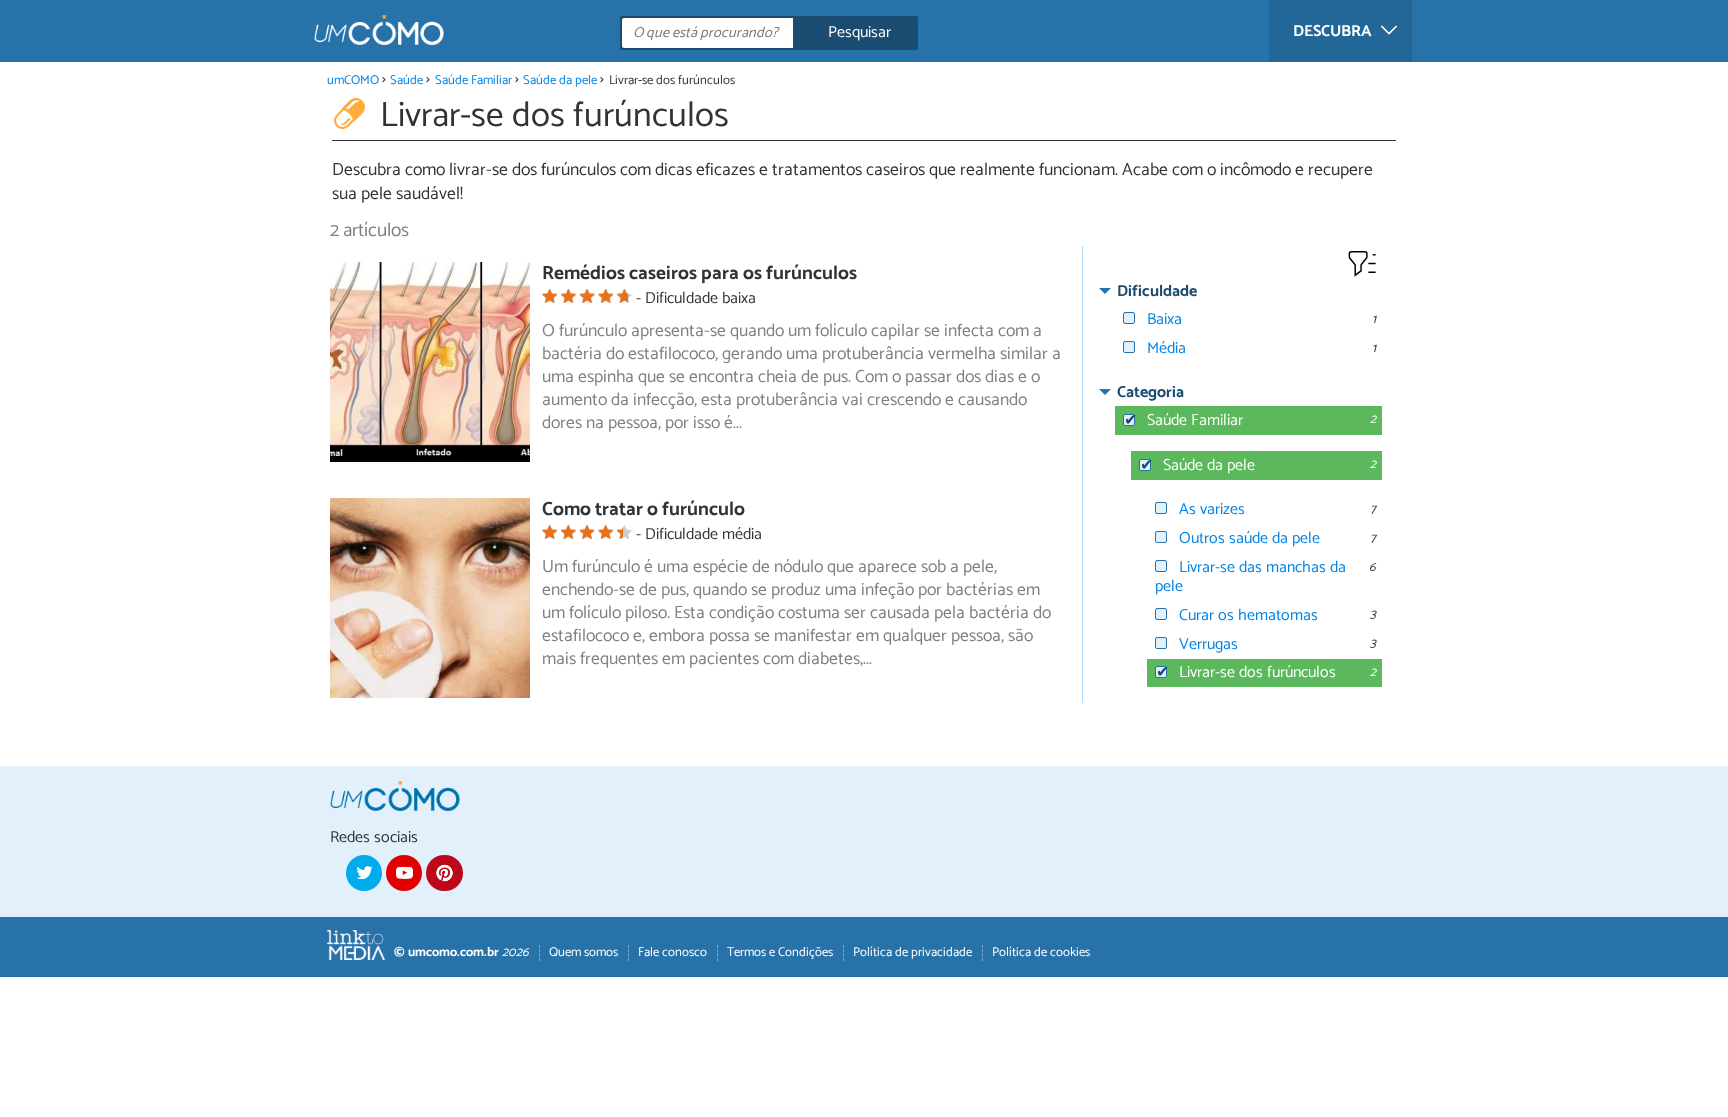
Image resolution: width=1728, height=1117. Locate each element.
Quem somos (583, 952)
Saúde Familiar (473, 80)
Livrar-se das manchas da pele (1250, 577)
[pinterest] (444, 873)
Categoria (1150, 392)
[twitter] (364, 873)
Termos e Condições (780, 952)
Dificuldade (1157, 291)
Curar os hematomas (1248, 615)
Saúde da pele (560, 80)
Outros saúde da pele (1249, 538)
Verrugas (1208, 644)
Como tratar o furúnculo (643, 509)
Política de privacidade (912, 952)
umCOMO (353, 80)
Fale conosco (672, 952)
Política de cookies (1041, 952)
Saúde (406, 80)
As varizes (1212, 509)
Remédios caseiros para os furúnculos (699, 273)
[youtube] (404, 873)
